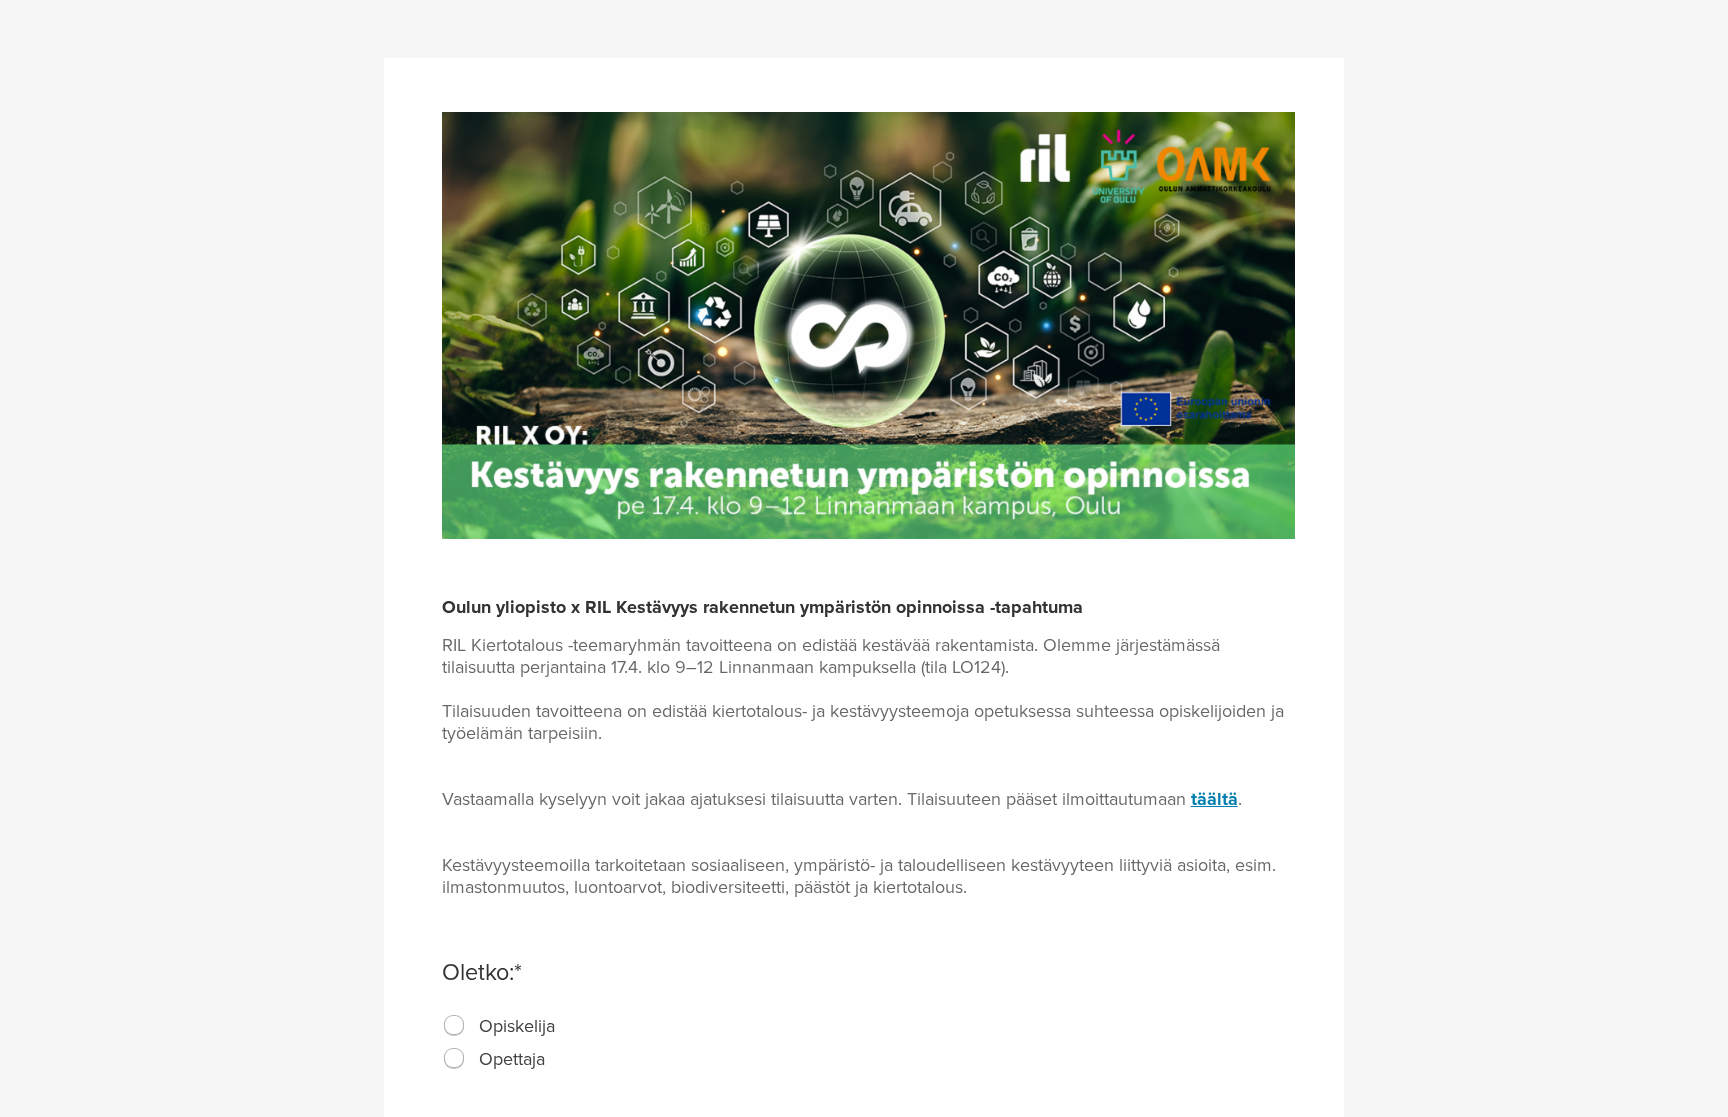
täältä (1214, 799)
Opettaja (512, 1059)
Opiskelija (517, 1026)
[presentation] (455, 1026)
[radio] (454, 1025)
